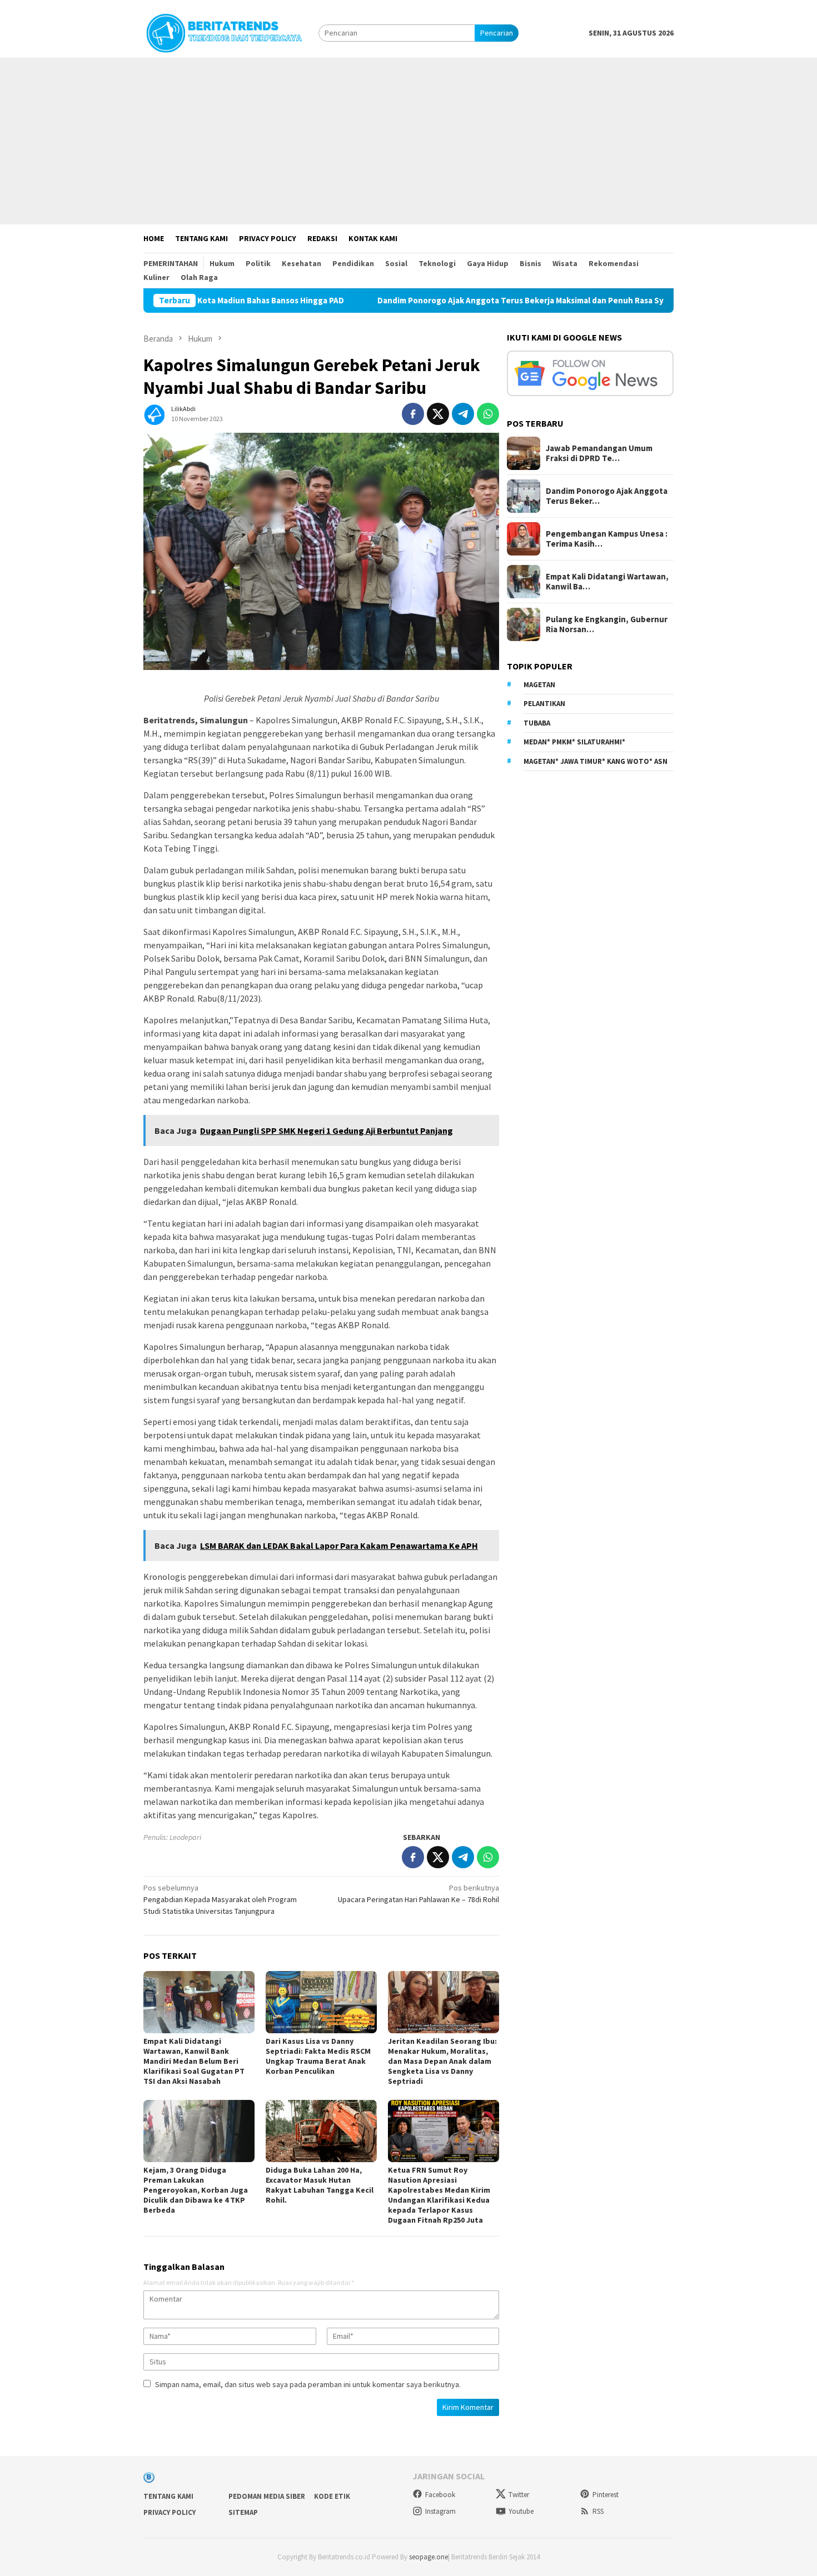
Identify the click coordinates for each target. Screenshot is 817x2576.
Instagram (440, 2511)
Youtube (521, 2511)
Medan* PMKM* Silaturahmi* (574, 742)
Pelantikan (544, 704)
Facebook (440, 2495)
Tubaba (537, 723)
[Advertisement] (409, 141)
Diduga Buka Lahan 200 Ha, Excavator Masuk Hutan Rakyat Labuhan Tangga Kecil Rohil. (320, 2185)
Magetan (539, 685)
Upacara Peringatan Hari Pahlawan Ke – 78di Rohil (419, 1894)
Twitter (519, 2495)
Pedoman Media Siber (267, 2496)
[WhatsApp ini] (488, 414)
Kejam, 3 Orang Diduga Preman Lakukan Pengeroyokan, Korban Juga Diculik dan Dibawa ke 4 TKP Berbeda (196, 2190)
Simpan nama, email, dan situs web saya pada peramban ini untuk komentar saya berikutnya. (308, 2384)
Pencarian (497, 33)
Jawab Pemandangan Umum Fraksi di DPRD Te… (599, 453)
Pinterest (606, 2495)
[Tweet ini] (438, 414)
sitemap (243, 2512)
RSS (598, 2511)
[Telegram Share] (463, 414)
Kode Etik (332, 2496)
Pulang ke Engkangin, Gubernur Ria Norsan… (607, 624)
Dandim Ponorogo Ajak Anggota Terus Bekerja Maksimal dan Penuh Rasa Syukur (454, 301)
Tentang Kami (168, 2496)
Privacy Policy (170, 2512)
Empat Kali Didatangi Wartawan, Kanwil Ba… (607, 582)
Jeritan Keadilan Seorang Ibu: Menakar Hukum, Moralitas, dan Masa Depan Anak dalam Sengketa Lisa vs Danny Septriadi (442, 2061)
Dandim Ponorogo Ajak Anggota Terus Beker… (607, 496)
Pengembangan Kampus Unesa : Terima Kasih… (607, 539)
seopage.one (429, 2557)
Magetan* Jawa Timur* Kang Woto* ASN (596, 761)
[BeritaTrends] (224, 32)
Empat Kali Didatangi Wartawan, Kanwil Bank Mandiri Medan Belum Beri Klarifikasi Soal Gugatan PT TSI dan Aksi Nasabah (194, 2061)
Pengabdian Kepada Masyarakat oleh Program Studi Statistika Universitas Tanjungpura (220, 1899)
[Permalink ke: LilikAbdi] (155, 413)
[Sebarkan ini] (413, 414)
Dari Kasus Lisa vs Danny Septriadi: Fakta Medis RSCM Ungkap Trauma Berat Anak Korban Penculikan (318, 2056)
